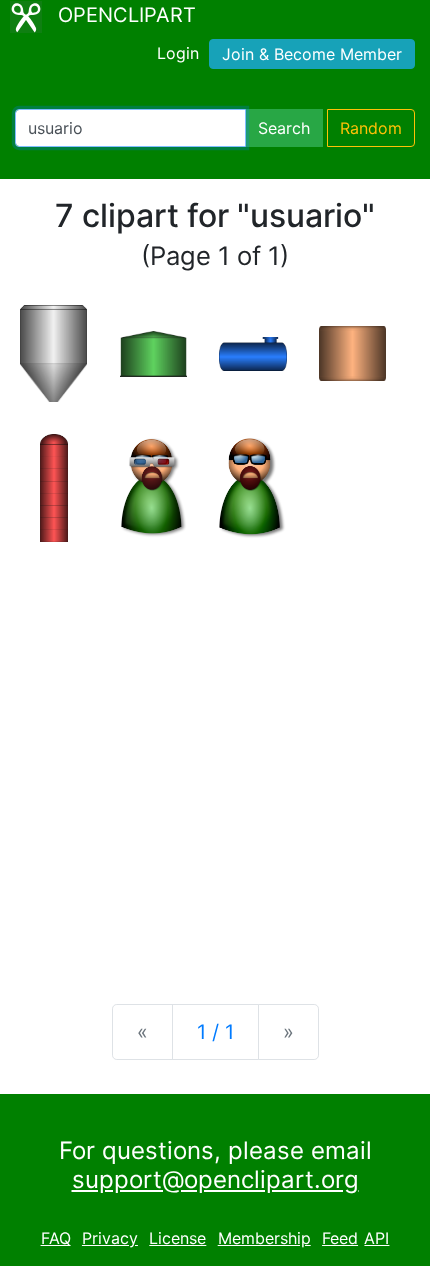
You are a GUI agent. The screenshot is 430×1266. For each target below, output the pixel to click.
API (376, 1238)
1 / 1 (215, 1032)
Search (284, 128)
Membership (264, 1238)
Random (371, 128)
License (177, 1238)
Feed (340, 1238)
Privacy (110, 1238)
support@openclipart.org (215, 1179)
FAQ (56, 1238)
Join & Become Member (312, 54)
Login (178, 53)
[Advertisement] (215, 757)
